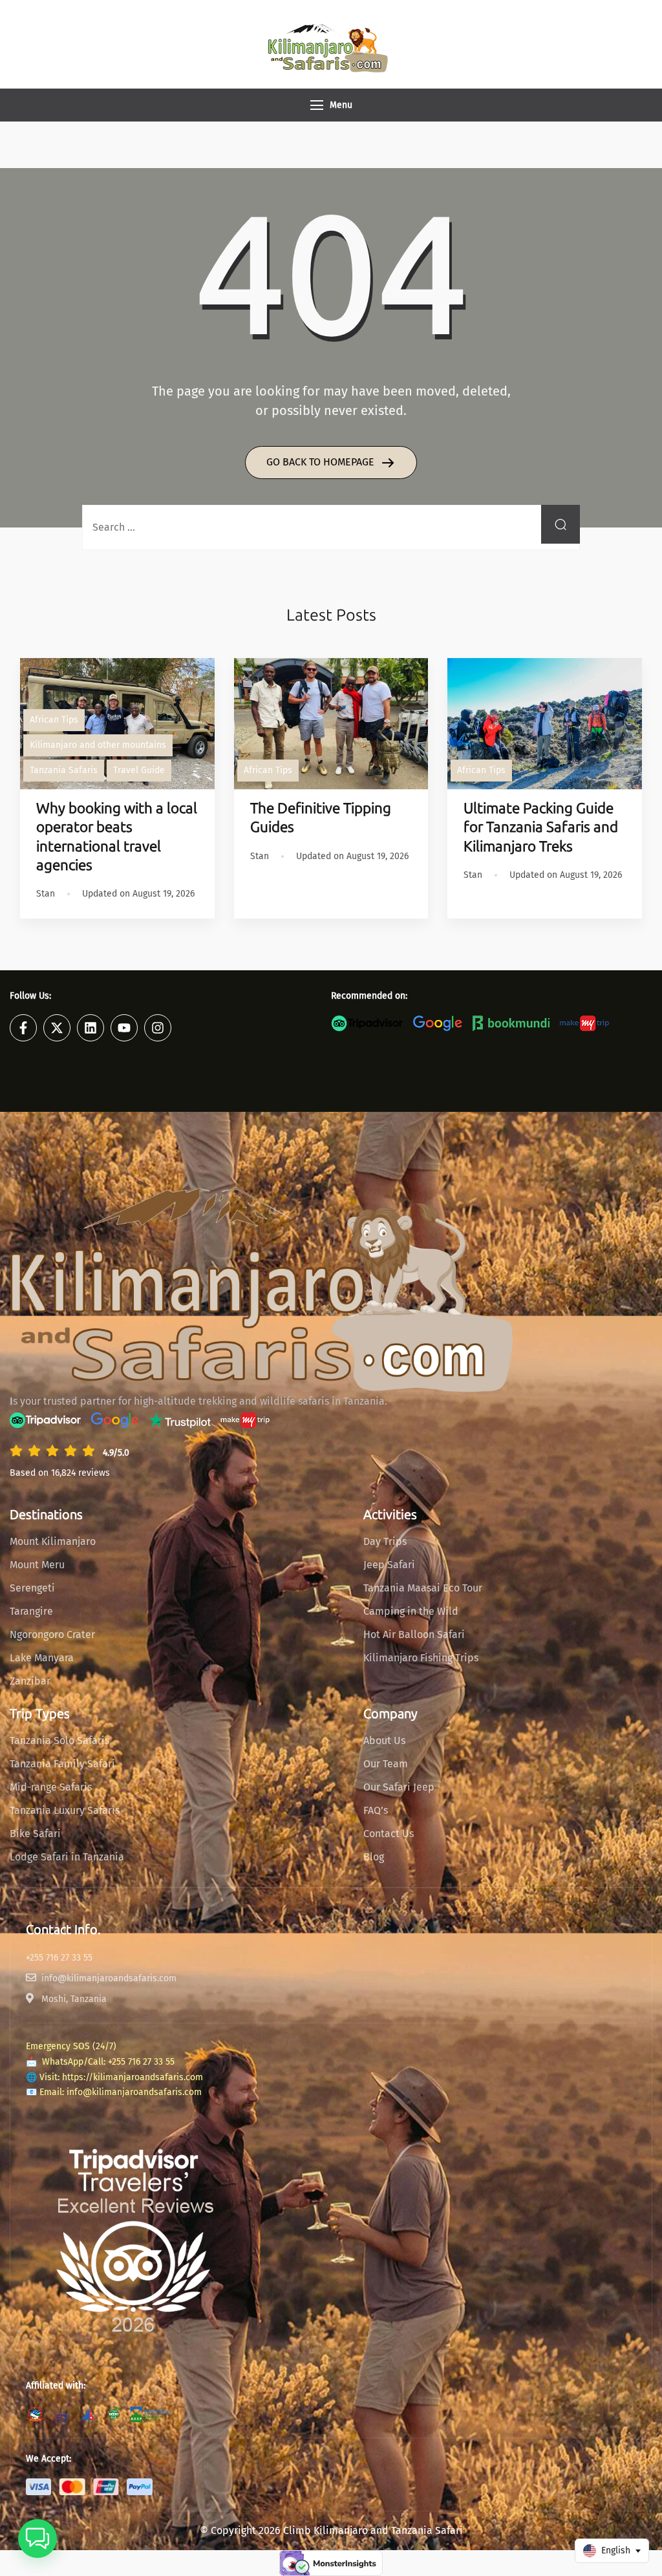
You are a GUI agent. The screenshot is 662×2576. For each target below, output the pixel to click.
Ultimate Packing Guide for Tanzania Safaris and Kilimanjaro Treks (541, 827)
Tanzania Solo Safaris (59, 1740)
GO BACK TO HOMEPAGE (322, 462)
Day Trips (385, 1541)
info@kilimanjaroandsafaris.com (134, 2092)
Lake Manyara (42, 1658)
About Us (384, 1740)
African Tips (54, 720)
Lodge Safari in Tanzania (67, 1857)
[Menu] (317, 105)
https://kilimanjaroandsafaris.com (133, 2077)
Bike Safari (35, 1834)
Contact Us (389, 1834)
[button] (37, 2539)
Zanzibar (30, 1681)
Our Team (386, 1764)
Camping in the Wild (411, 1611)
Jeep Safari (389, 1565)
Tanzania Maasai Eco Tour (423, 1588)
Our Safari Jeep (399, 1787)
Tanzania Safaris (64, 770)
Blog (374, 1857)
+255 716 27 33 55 (141, 2062)
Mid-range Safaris (51, 1787)
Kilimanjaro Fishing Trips (421, 1658)
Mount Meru (37, 1565)
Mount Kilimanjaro (53, 1541)
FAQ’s (376, 1810)
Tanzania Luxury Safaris (65, 1810)
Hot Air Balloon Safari (414, 1634)
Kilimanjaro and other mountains (98, 745)
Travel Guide (139, 770)
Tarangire (31, 1611)
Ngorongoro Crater (52, 1634)
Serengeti (32, 1588)
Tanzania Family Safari (62, 1764)
